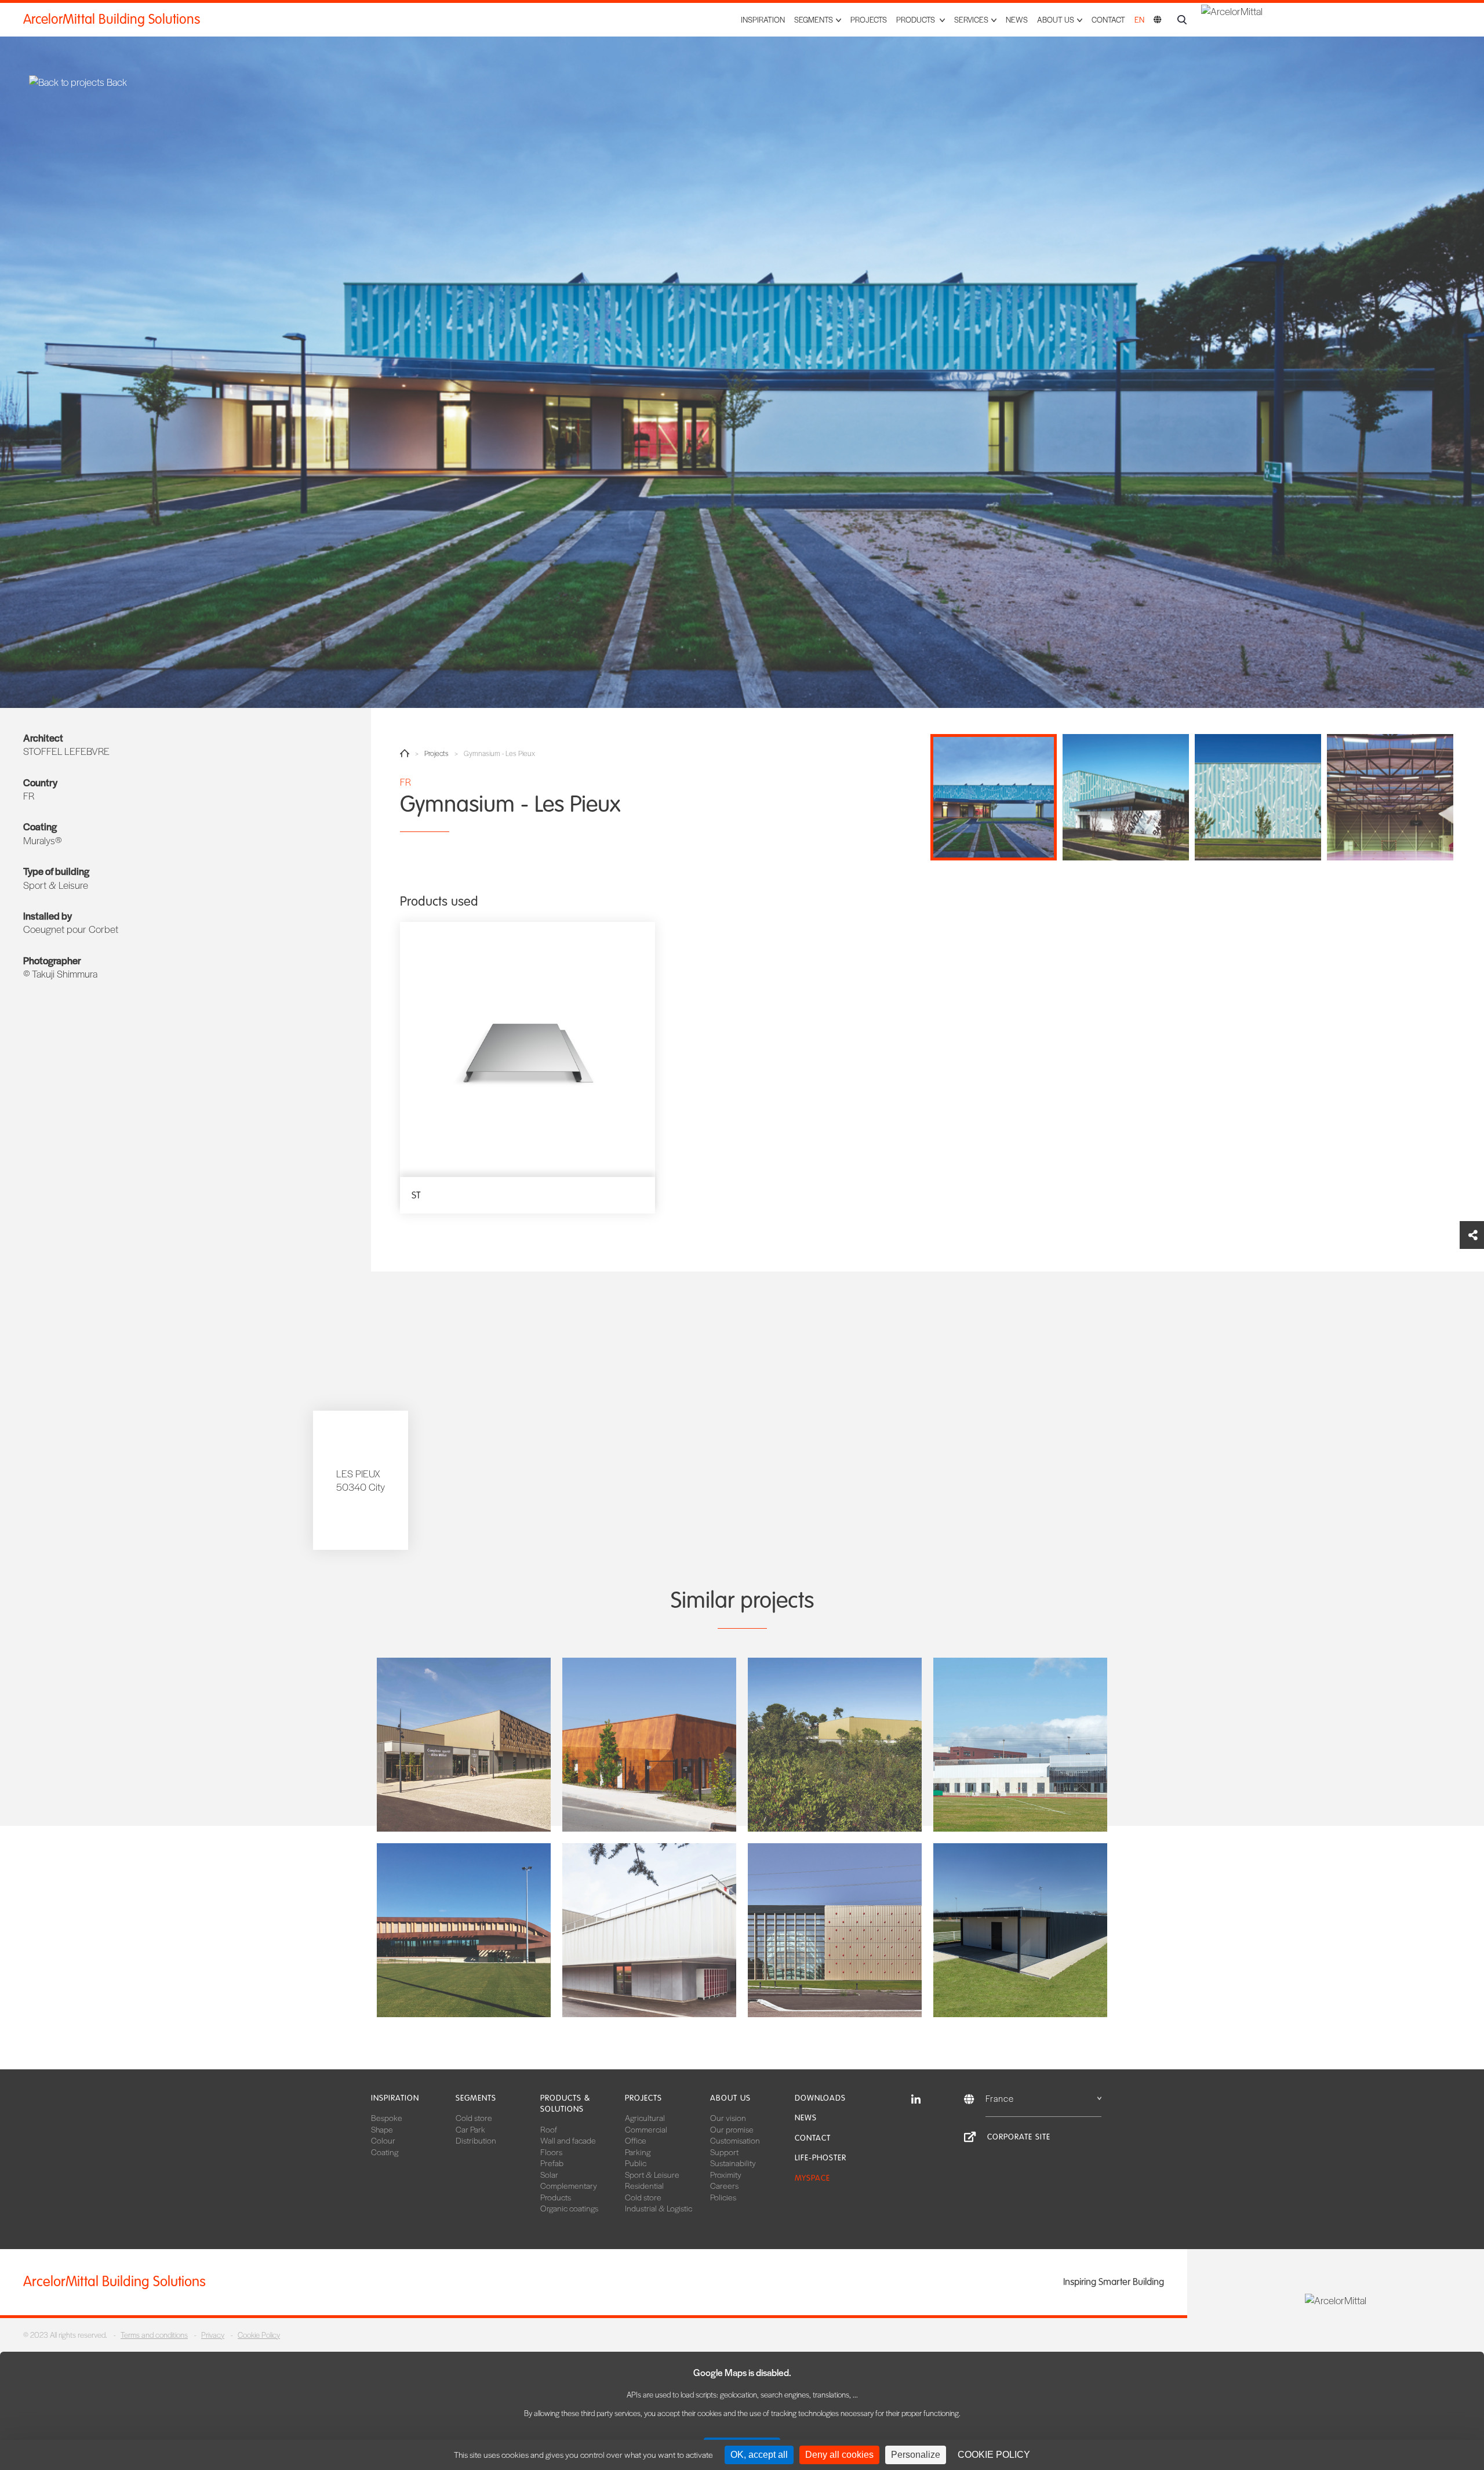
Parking (638, 2152)
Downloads (820, 2098)
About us (730, 2098)
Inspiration (763, 19)
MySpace (812, 2178)
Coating (385, 2152)
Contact (1108, 19)
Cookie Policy (259, 2335)
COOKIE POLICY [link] (994, 2455)
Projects (869, 19)
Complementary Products (569, 2191)
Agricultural (645, 2117)
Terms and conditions (154, 2335)
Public (636, 2163)
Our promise (732, 2129)
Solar (549, 2174)
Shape (382, 2129)
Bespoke (387, 2117)
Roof (549, 2129)
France (1000, 2098)
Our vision (728, 2117)
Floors (551, 2152)
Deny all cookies (839, 2455)
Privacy (213, 2335)
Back (116, 82)
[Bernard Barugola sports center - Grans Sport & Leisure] (464, 1930)
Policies (723, 2197)
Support (724, 2152)
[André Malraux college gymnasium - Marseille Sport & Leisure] (835, 1745)
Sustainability (733, 2163)
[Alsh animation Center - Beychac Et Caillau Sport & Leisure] (649, 1745)
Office (636, 2140)
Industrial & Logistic (659, 2208)
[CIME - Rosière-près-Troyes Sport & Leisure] (835, 1930)
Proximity (726, 2174)
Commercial (646, 2129)
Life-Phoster (821, 2158)
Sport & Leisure (652, 2174)
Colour (383, 2140)
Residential (644, 2185)
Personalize (916, 2455)
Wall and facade (568, 2140)
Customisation (735, 2140)
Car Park (470, 2129)
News (1017, 19)
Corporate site (1019, 2137)
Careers (724, 2185)
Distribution (476, 2140)
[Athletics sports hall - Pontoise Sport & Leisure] (1020, 1745)
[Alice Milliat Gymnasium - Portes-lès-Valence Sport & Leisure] (464, 1745)
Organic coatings (569, 2208)
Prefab (552, 2163)
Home (405, 753)
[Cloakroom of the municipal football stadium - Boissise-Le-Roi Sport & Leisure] (1020, 1930)
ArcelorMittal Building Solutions (112, 19)
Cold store (474, 2117)
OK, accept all (759, 2455)
